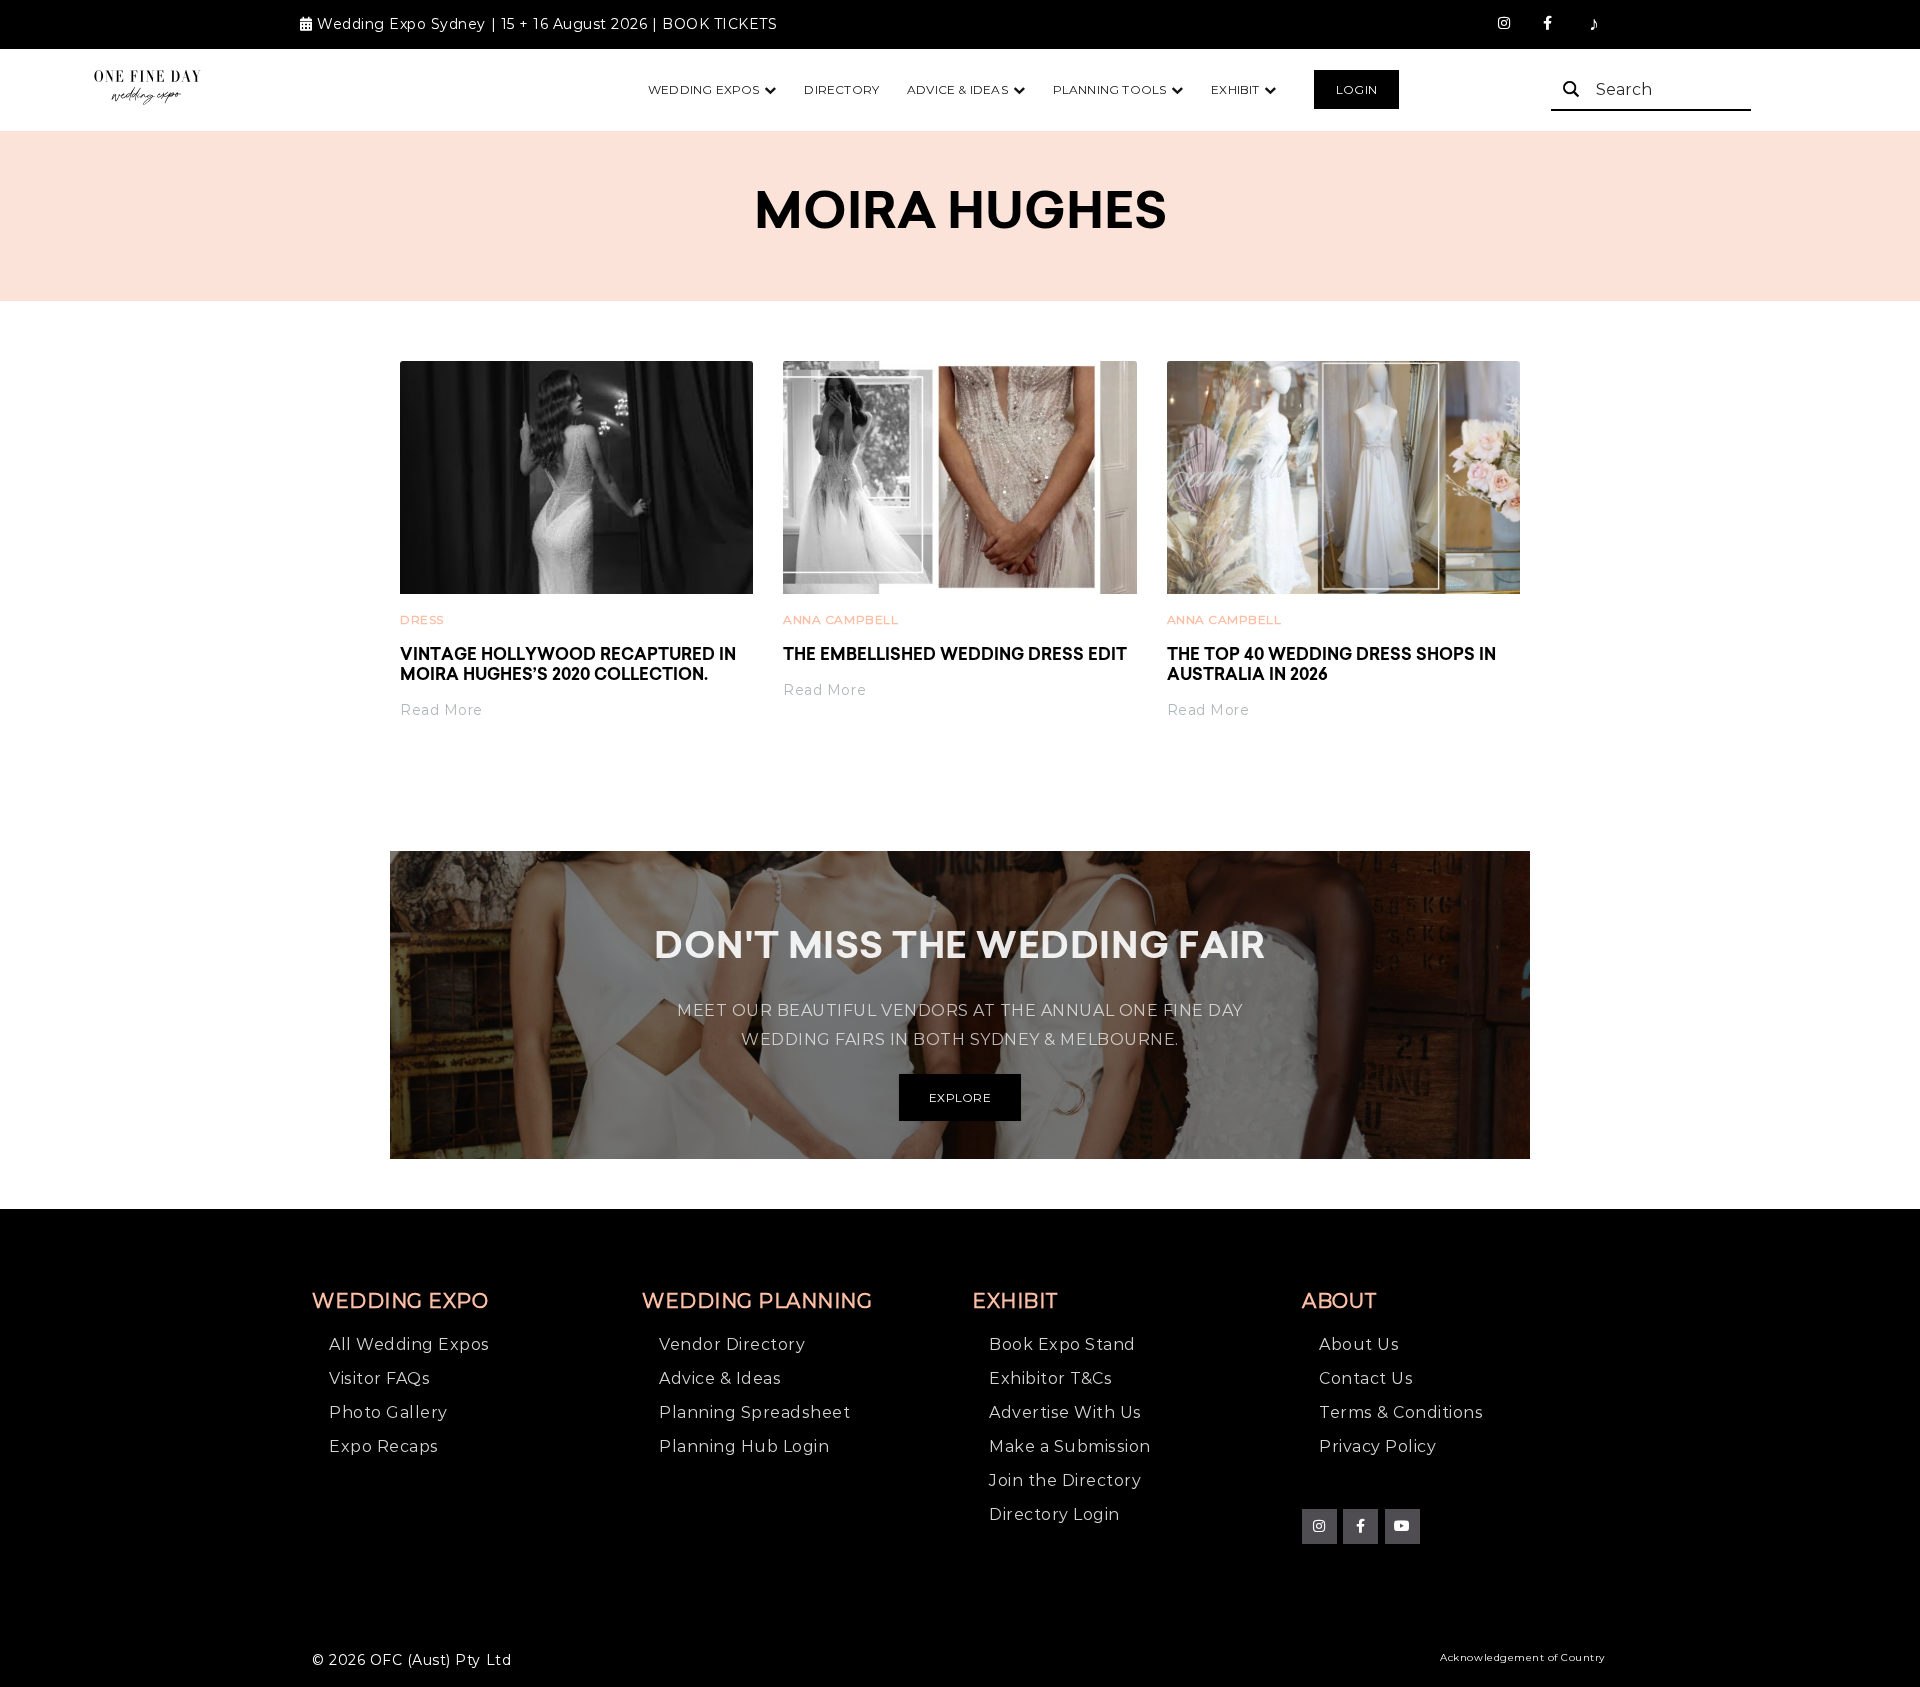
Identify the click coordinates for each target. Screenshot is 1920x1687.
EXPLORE (960, 1097)
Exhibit (1235, 89)
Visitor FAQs (379, 1378)
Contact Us (1366, 1378)
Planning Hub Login (744, 1446)
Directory (841, 89)
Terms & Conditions (1401, 1412)
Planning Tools (1110, 89)
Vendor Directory (732, 1344)
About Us (1359, 1344)
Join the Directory (1065, 1480)
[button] (1356, 90)
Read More (441, 710)
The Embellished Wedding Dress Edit (955, 656)
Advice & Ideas (957, 89)
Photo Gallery (388, 1412)
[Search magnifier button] (1571, 89)
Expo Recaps (384, 1446)
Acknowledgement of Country (1522, 1657)
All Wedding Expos (409, 1344)
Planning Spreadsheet (754, 1412)
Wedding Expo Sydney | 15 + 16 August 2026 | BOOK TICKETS (547, 24)
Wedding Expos (704, 89)
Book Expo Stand (1062, 1344)
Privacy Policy (1377, 1446)
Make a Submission (1070, 1446)
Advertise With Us (1065, 1412)
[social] (1504, 24)
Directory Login (1054, 1514)
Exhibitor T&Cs (1050, 1378)
